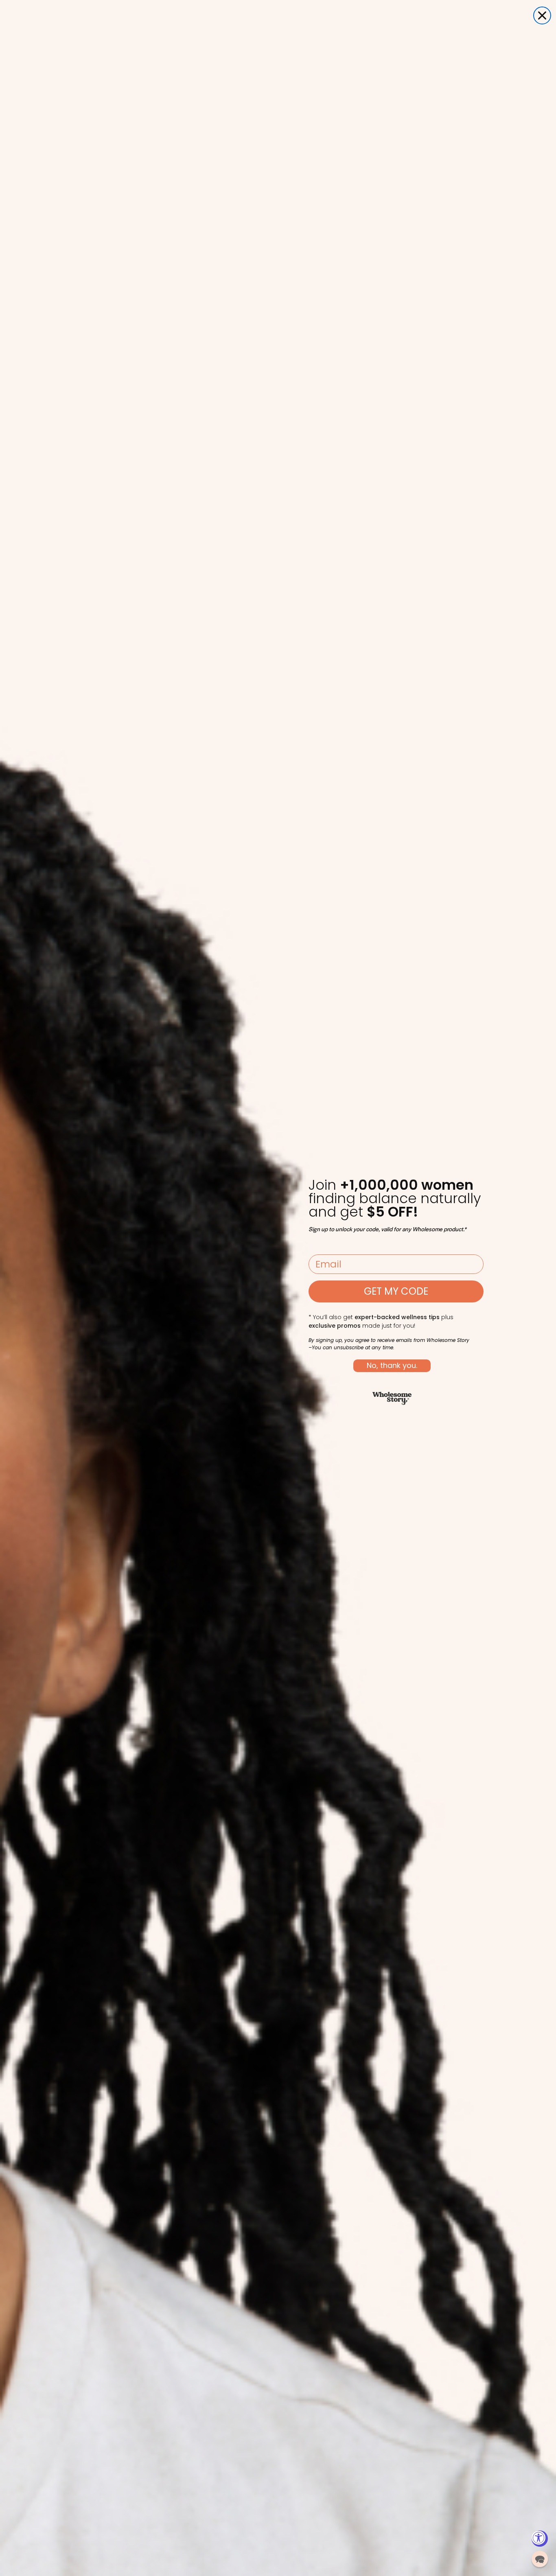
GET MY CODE (396, 1291)
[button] (540, 2559)
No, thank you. (392, 1365)
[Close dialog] (542, 15)
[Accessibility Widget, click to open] (540, 2539)
